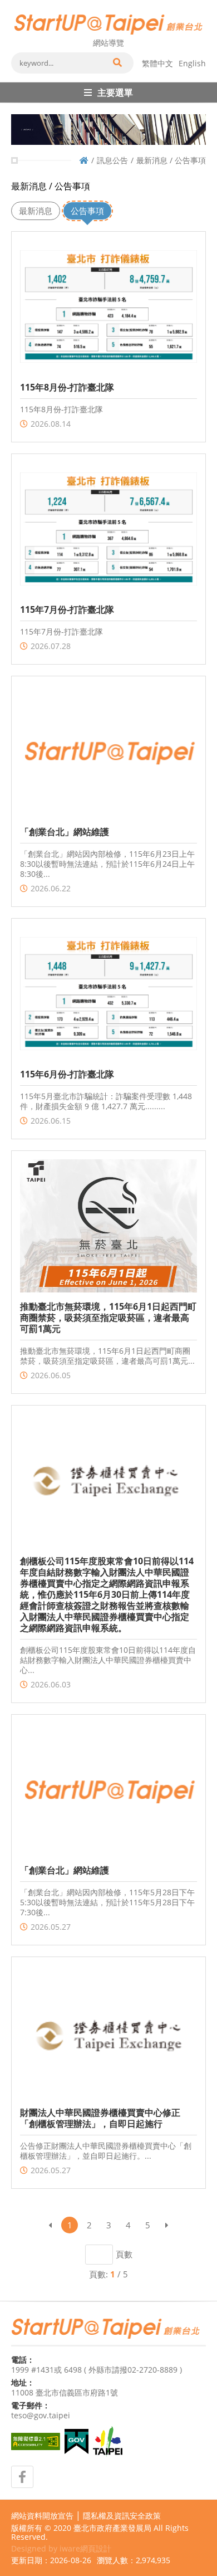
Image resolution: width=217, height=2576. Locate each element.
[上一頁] (50, 2225)
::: (14, 4)
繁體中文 (157, 63)
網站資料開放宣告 (42, 2516)
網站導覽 (108, 43)
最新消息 (36, 211)
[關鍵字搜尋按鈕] (117, 63)
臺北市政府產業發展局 (112, 2528)
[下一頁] (167, 2225)
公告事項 (87, 211)
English (192, 63)
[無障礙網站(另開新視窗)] (36, 2441)
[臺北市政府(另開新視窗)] (108, 2442)
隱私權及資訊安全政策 (122, 2516)
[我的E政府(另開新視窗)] (77, 2441)
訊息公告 (112, 160)
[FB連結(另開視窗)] (22, 2477)
